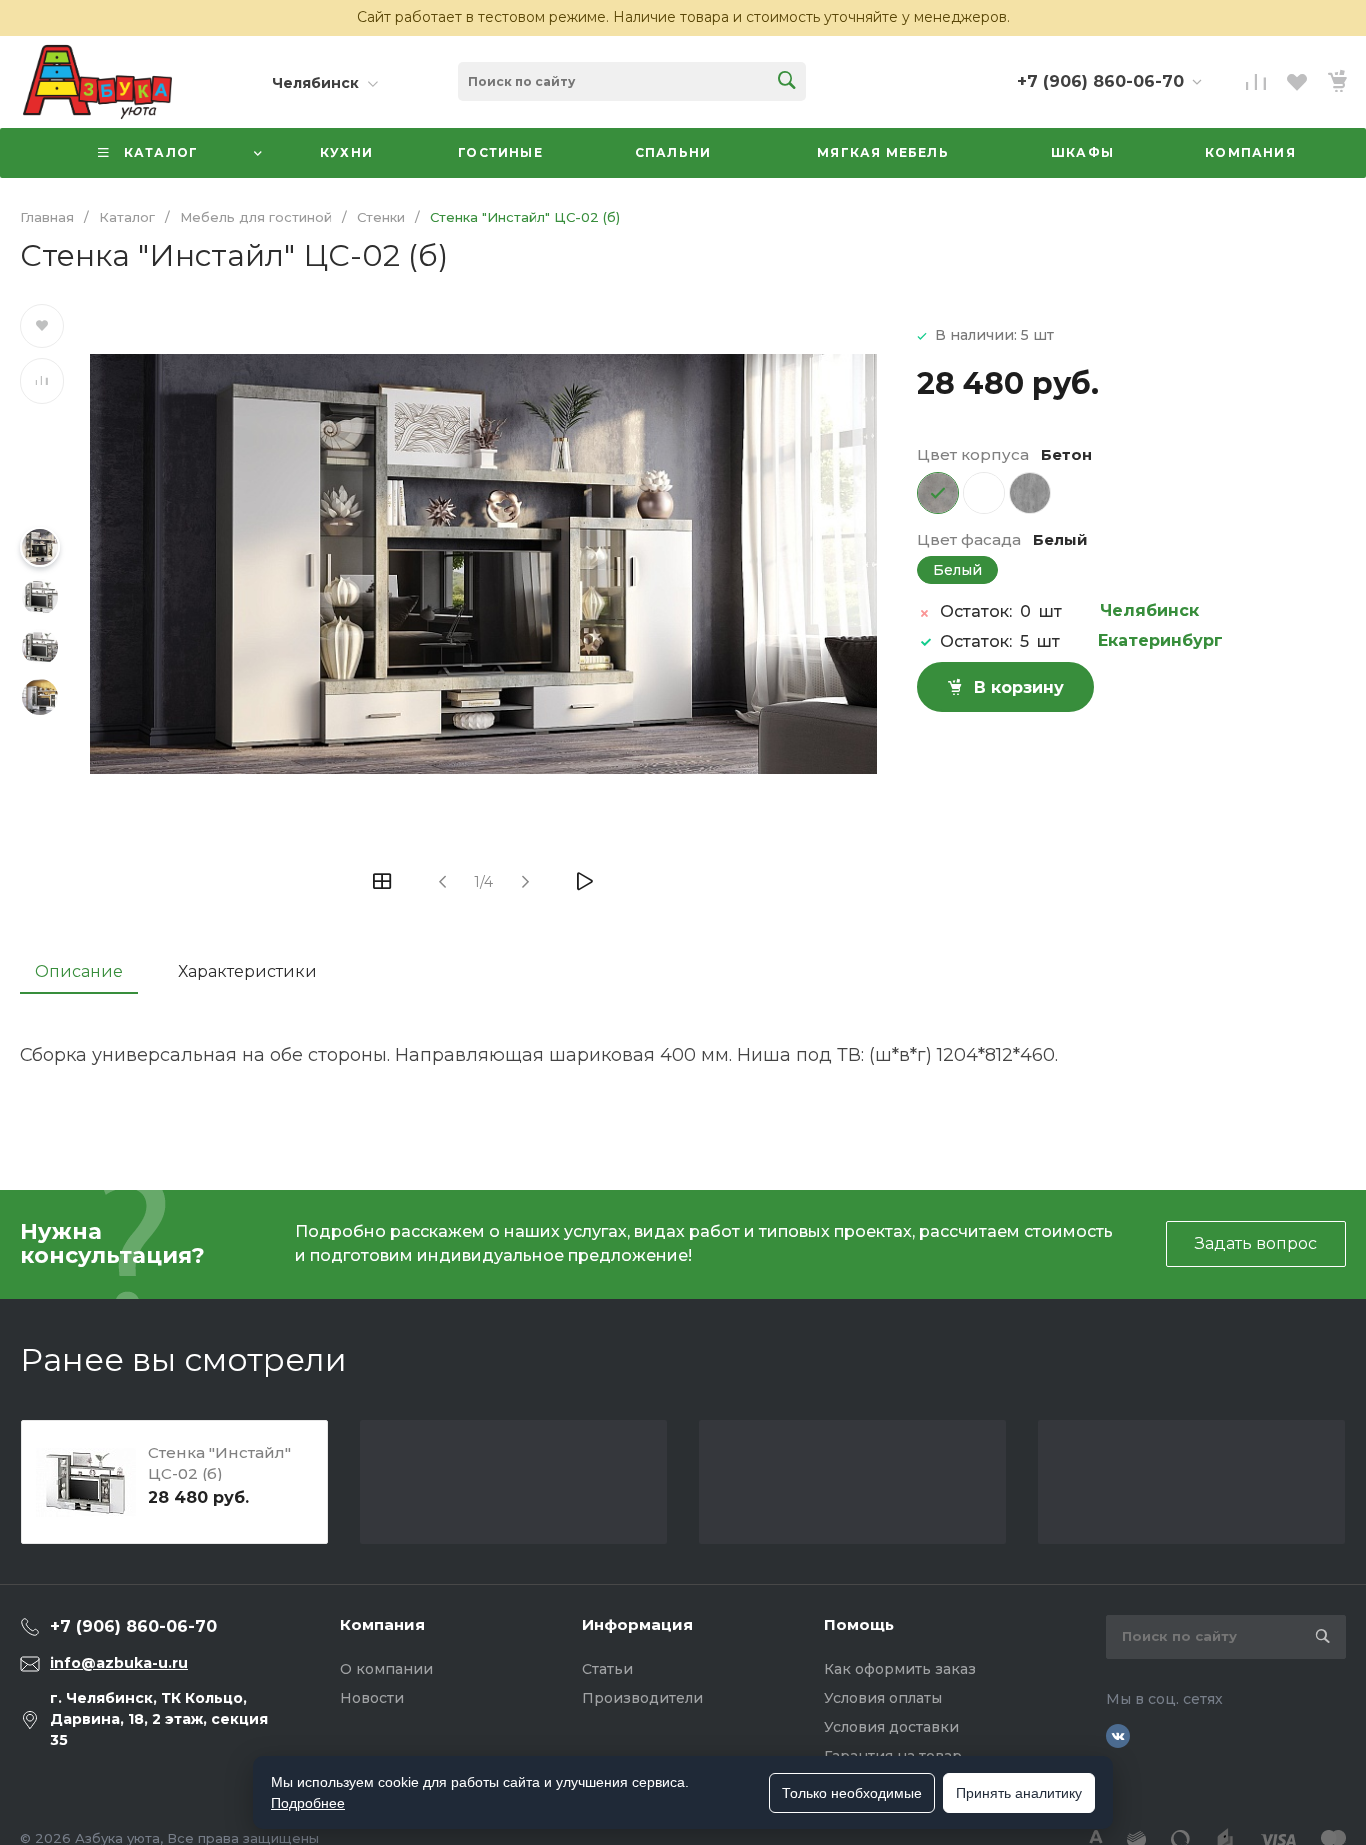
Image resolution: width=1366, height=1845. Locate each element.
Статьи (607, 1669)
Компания (382, 1624)
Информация (637, 1624)
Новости (372, 1698)
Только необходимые (852, 1793)
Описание (79, 971)
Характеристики (247, 971)
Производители (642, 1698)
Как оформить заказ (900, 1669)
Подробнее (308, 1803)
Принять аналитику (1019, 1793)
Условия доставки (891, 1727)
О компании (386, 1669)
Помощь (859, 1624)
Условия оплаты (883, 1698)
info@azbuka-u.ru (119, 1663)
